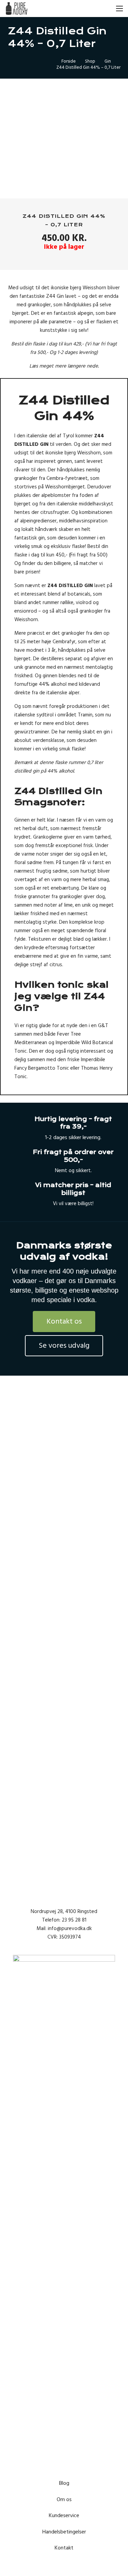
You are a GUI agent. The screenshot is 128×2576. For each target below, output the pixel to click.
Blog (64, 2483)
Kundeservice (64, 2515)
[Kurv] (89, 9)
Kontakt (64, 2548)
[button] (104, 9)
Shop (90, 61)
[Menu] (119, 9)
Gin (108, 61)
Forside (69, 61)
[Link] (17, 9)
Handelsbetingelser (64, 2532)
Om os (64, 2499)
